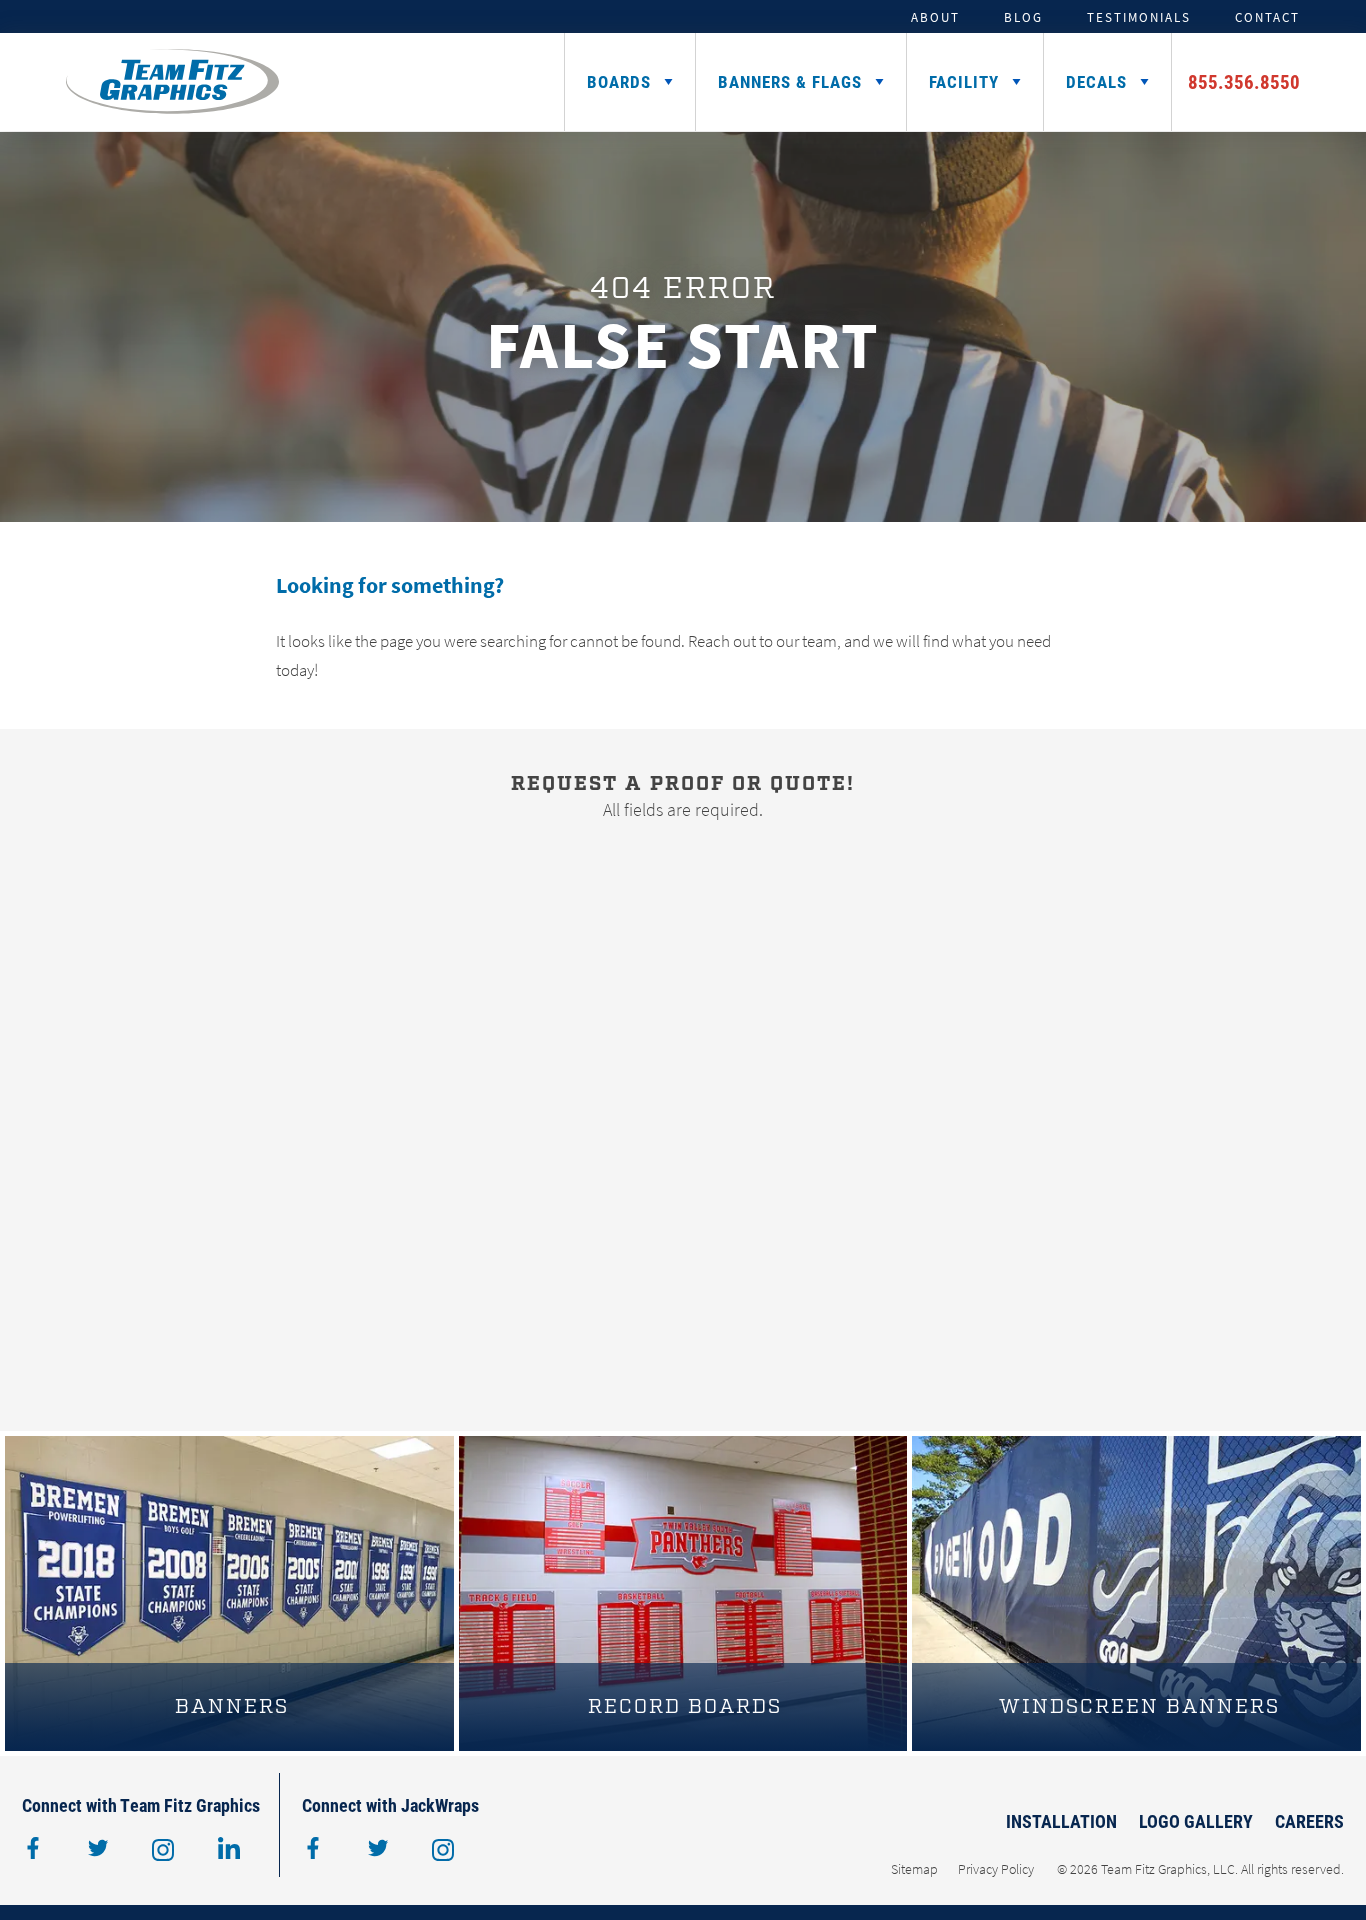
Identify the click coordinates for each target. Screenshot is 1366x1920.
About (935, 17)
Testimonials (1139, 17)
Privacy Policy (996, 1869)
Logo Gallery (1196, 1821)
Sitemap (914, 1869)
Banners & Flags (790, 81)
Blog (1023, 17)
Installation (1061, 1821)
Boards (619, 81)
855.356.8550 (1244, 81)
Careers (1309, 1821)
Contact (1267, 17)
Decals (1096, 81)
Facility (964, 81)
